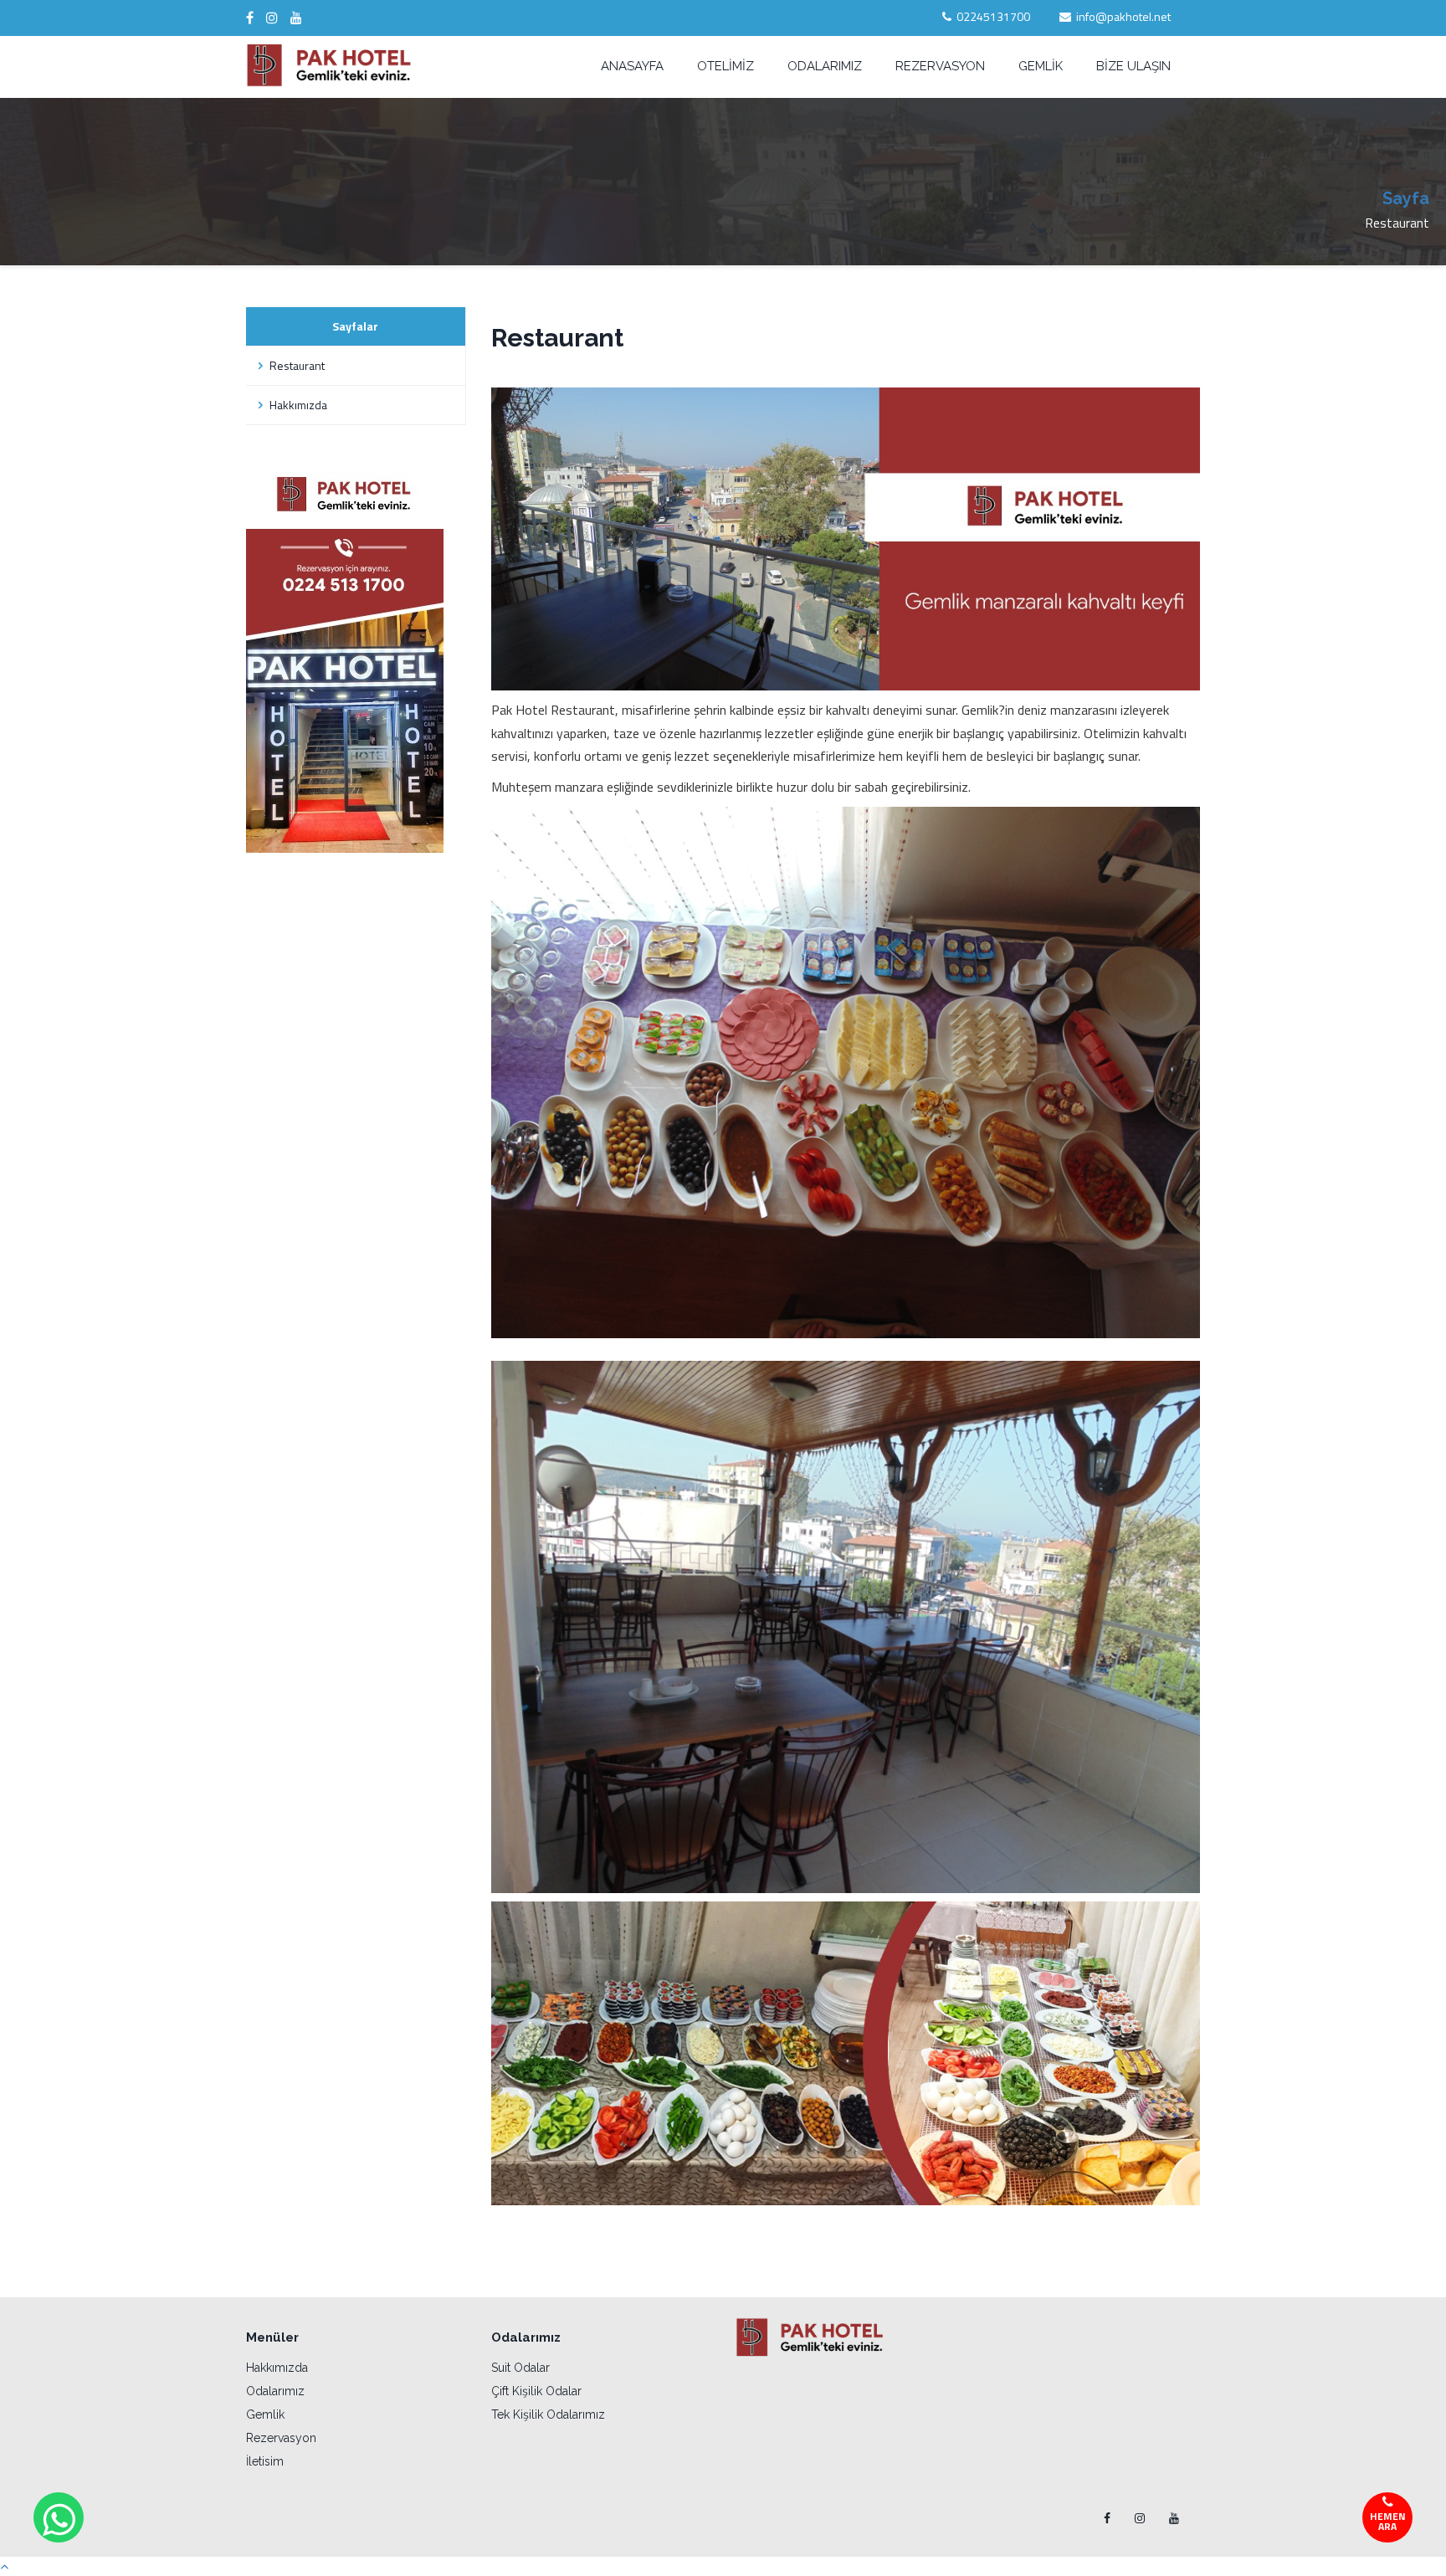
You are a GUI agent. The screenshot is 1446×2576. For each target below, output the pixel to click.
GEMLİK (1041, 66)
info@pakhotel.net (1123, 16)
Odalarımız (275, 2391)
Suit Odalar (520, 2368)
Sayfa (1406, 198)
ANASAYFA (632, 66)
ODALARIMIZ (825, 66)
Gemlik (265, 2414)
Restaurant (296, 365)
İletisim (265, 2461)
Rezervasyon (281, 2438)
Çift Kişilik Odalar (536, 2391)
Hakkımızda (297, 405)
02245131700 (993, 16)
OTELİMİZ (726, 66)
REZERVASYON (940, 66)
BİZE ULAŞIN (1133, 66)
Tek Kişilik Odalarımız (548, 2414)
